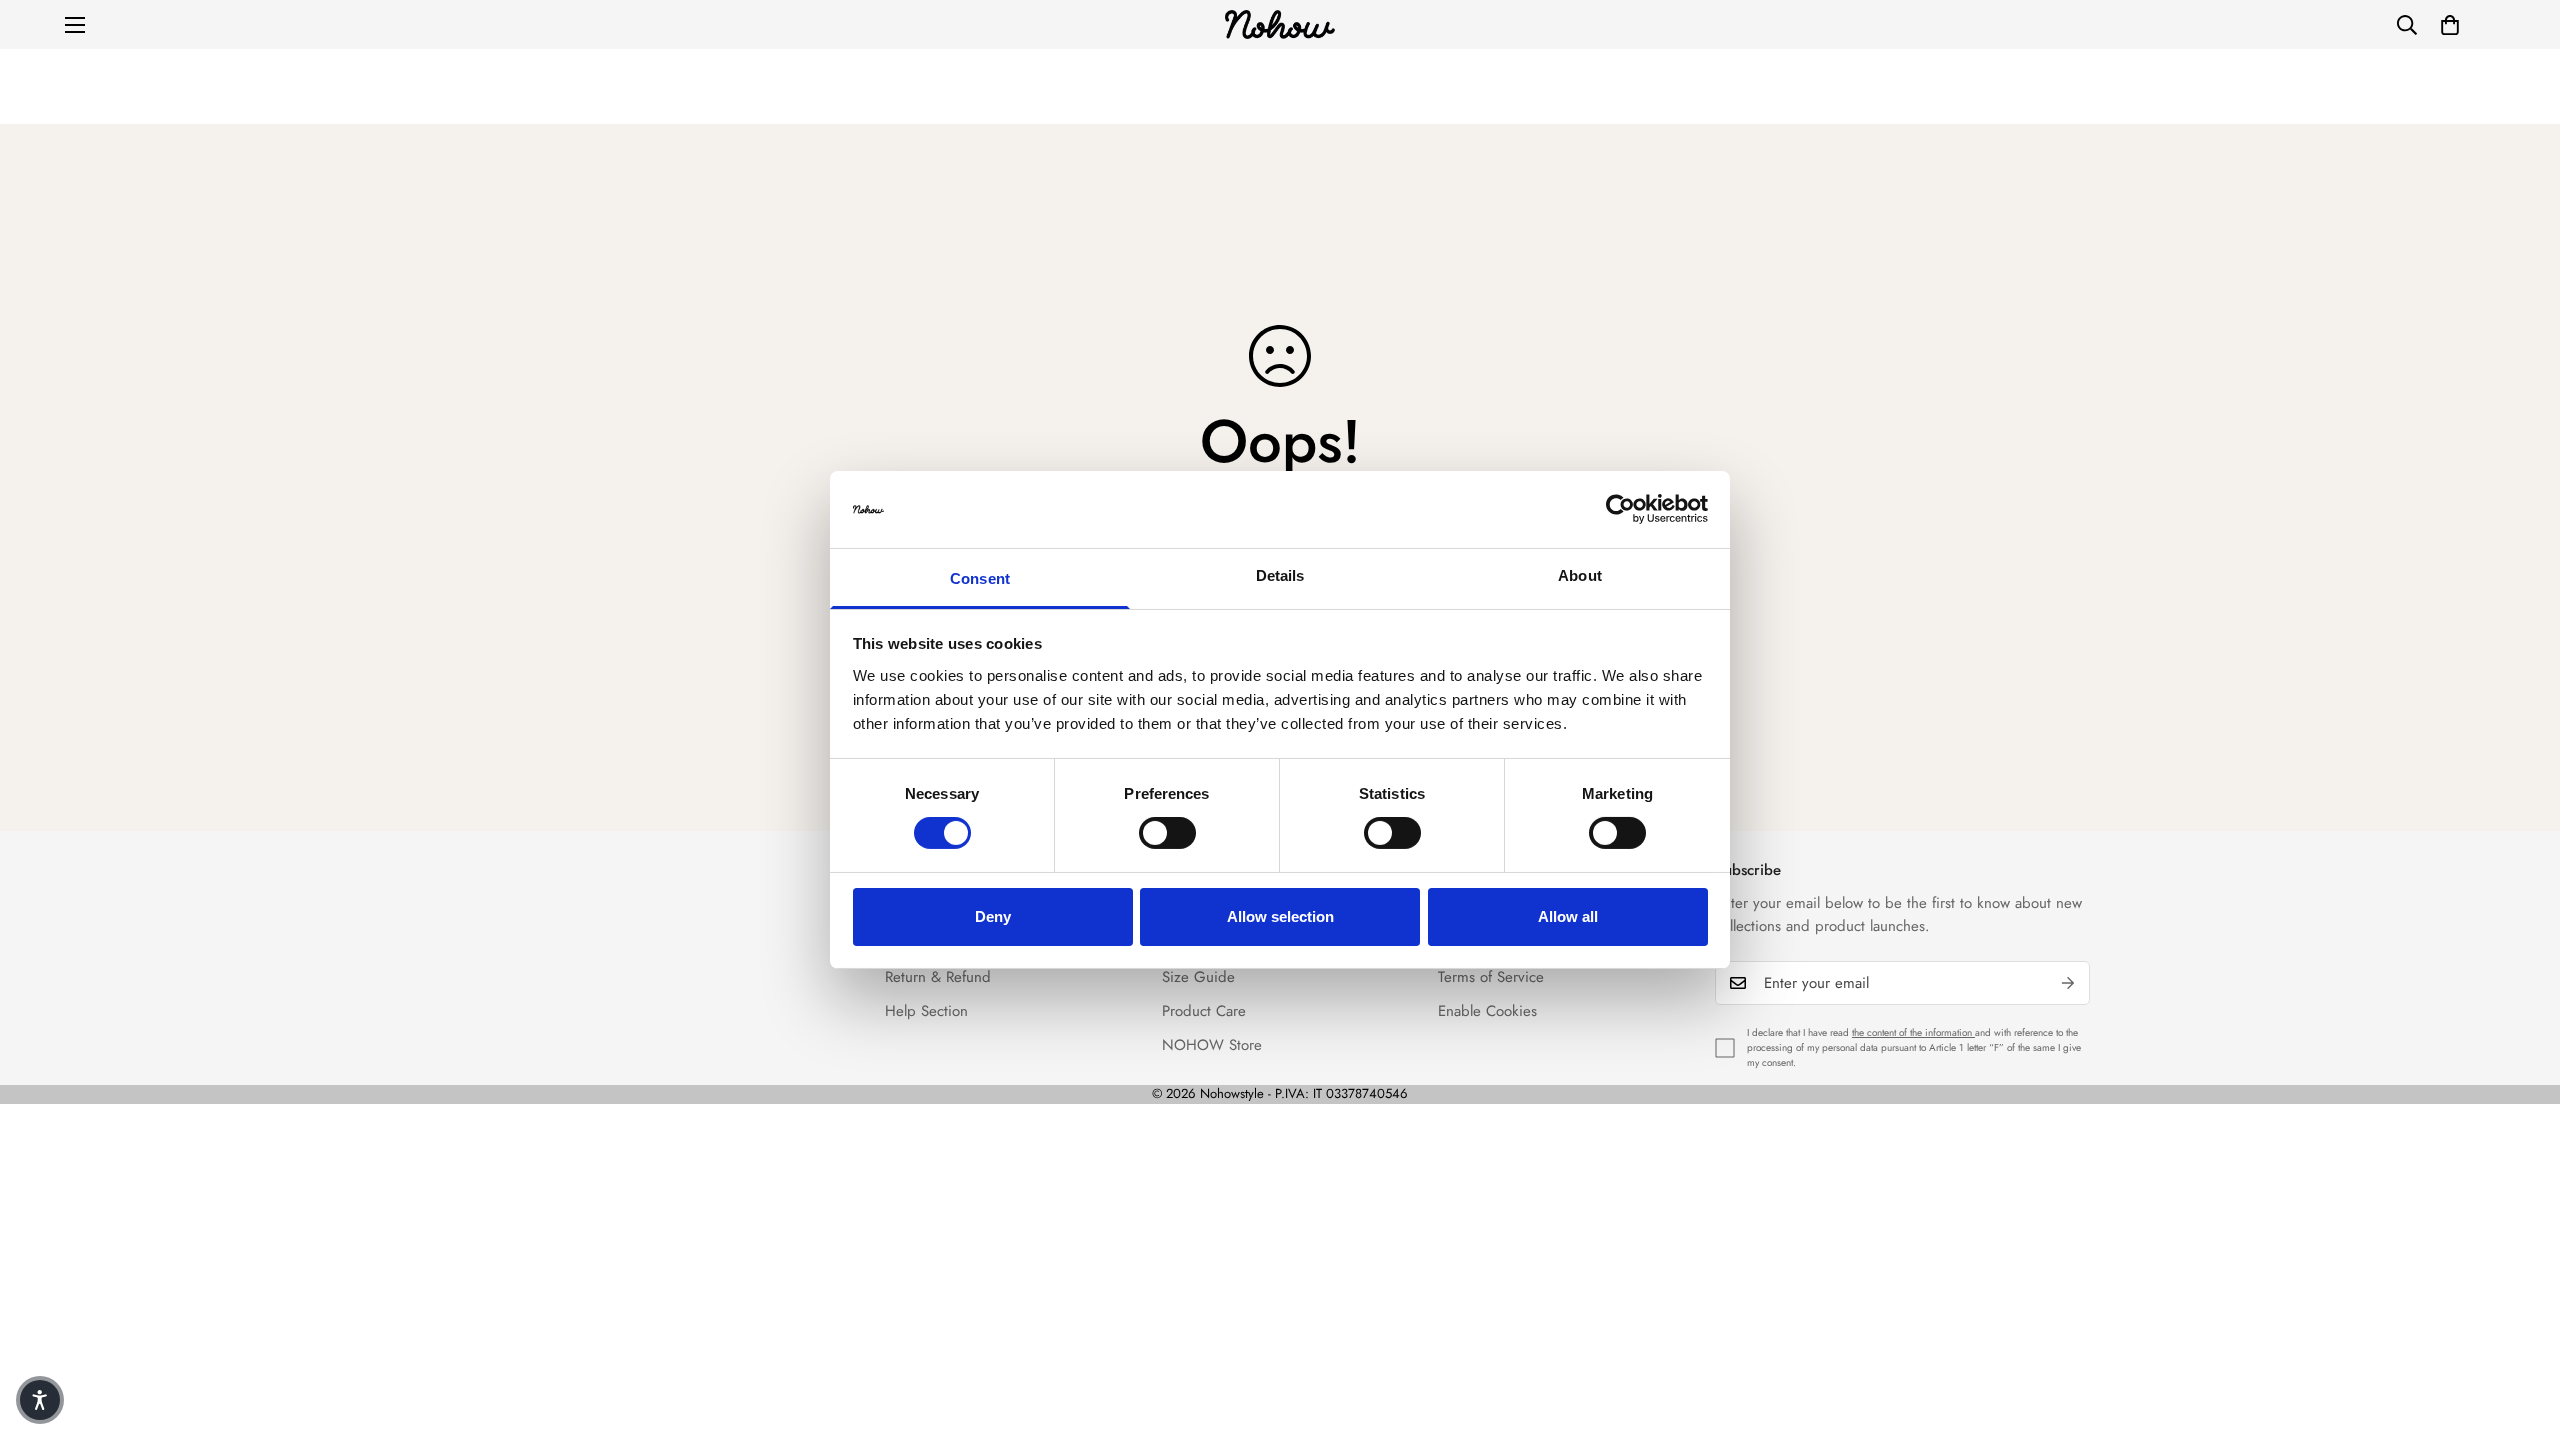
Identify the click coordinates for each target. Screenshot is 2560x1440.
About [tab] (1580, 575)
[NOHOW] (1280, 24)
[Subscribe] (2068, 983)
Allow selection (1280, 916)
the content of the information (1913, 1032)
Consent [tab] (980, 578)
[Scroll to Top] (2521, 1331)
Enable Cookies (1487, 1011)
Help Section (926, 1011)
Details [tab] (1280, 575)
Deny (993, 916)
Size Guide (1198, 977)
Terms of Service (1491, 977)
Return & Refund (938, 977)
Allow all (1568, 916)
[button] (2450, 25)
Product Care (1204, 1011)
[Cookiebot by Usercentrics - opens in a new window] (1620, 509)
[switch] (1167, 833)
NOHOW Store (1212, 1045)
